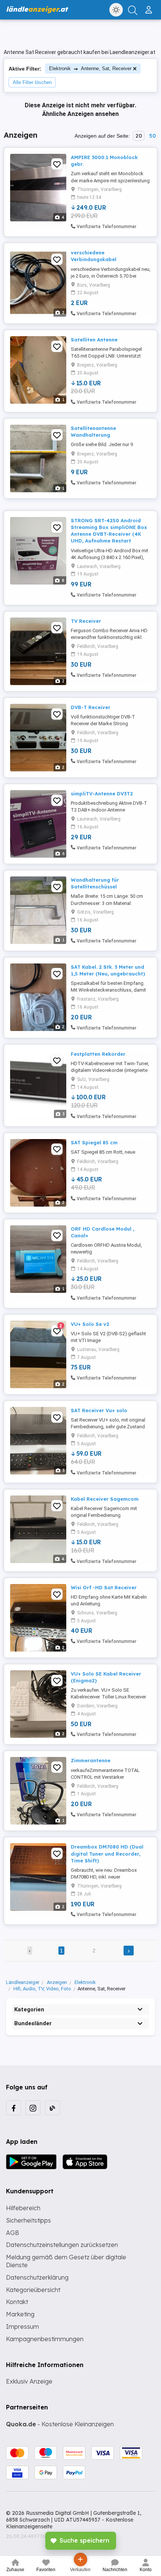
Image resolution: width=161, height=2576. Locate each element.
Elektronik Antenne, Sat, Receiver (90, 68)
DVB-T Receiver (91, 707)
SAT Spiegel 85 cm (94, 1142)
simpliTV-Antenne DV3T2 (102, 794)
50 (152, 136)
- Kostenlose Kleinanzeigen (60, 2424)
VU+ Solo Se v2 (90, 1324)
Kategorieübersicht (33, 2290)
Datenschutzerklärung (37, 2277)
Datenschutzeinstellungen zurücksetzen (62, 2245)
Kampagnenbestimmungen (45, 2339)
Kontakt (17, 2302)
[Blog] (52, 2108)
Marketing (20, 2314)
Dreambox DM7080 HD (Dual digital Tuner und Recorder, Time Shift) (107, 1853)
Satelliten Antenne (94, 340)
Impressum (22, 2327)
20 (139, 136)
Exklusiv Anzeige (29, 2381)
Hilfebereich (23, 2208)
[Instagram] (33, 2108)
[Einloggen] (150, 7)
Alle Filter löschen (32, 82)
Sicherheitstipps (28, 2220)
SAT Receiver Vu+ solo (99, 1410)
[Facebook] (13, 2108)
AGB (13, 2233)
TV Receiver (86, 621)
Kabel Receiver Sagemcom (105, 1499)
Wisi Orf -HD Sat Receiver (104, 1587)
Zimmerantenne (91, 1760)
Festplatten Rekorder (98, 1054)
